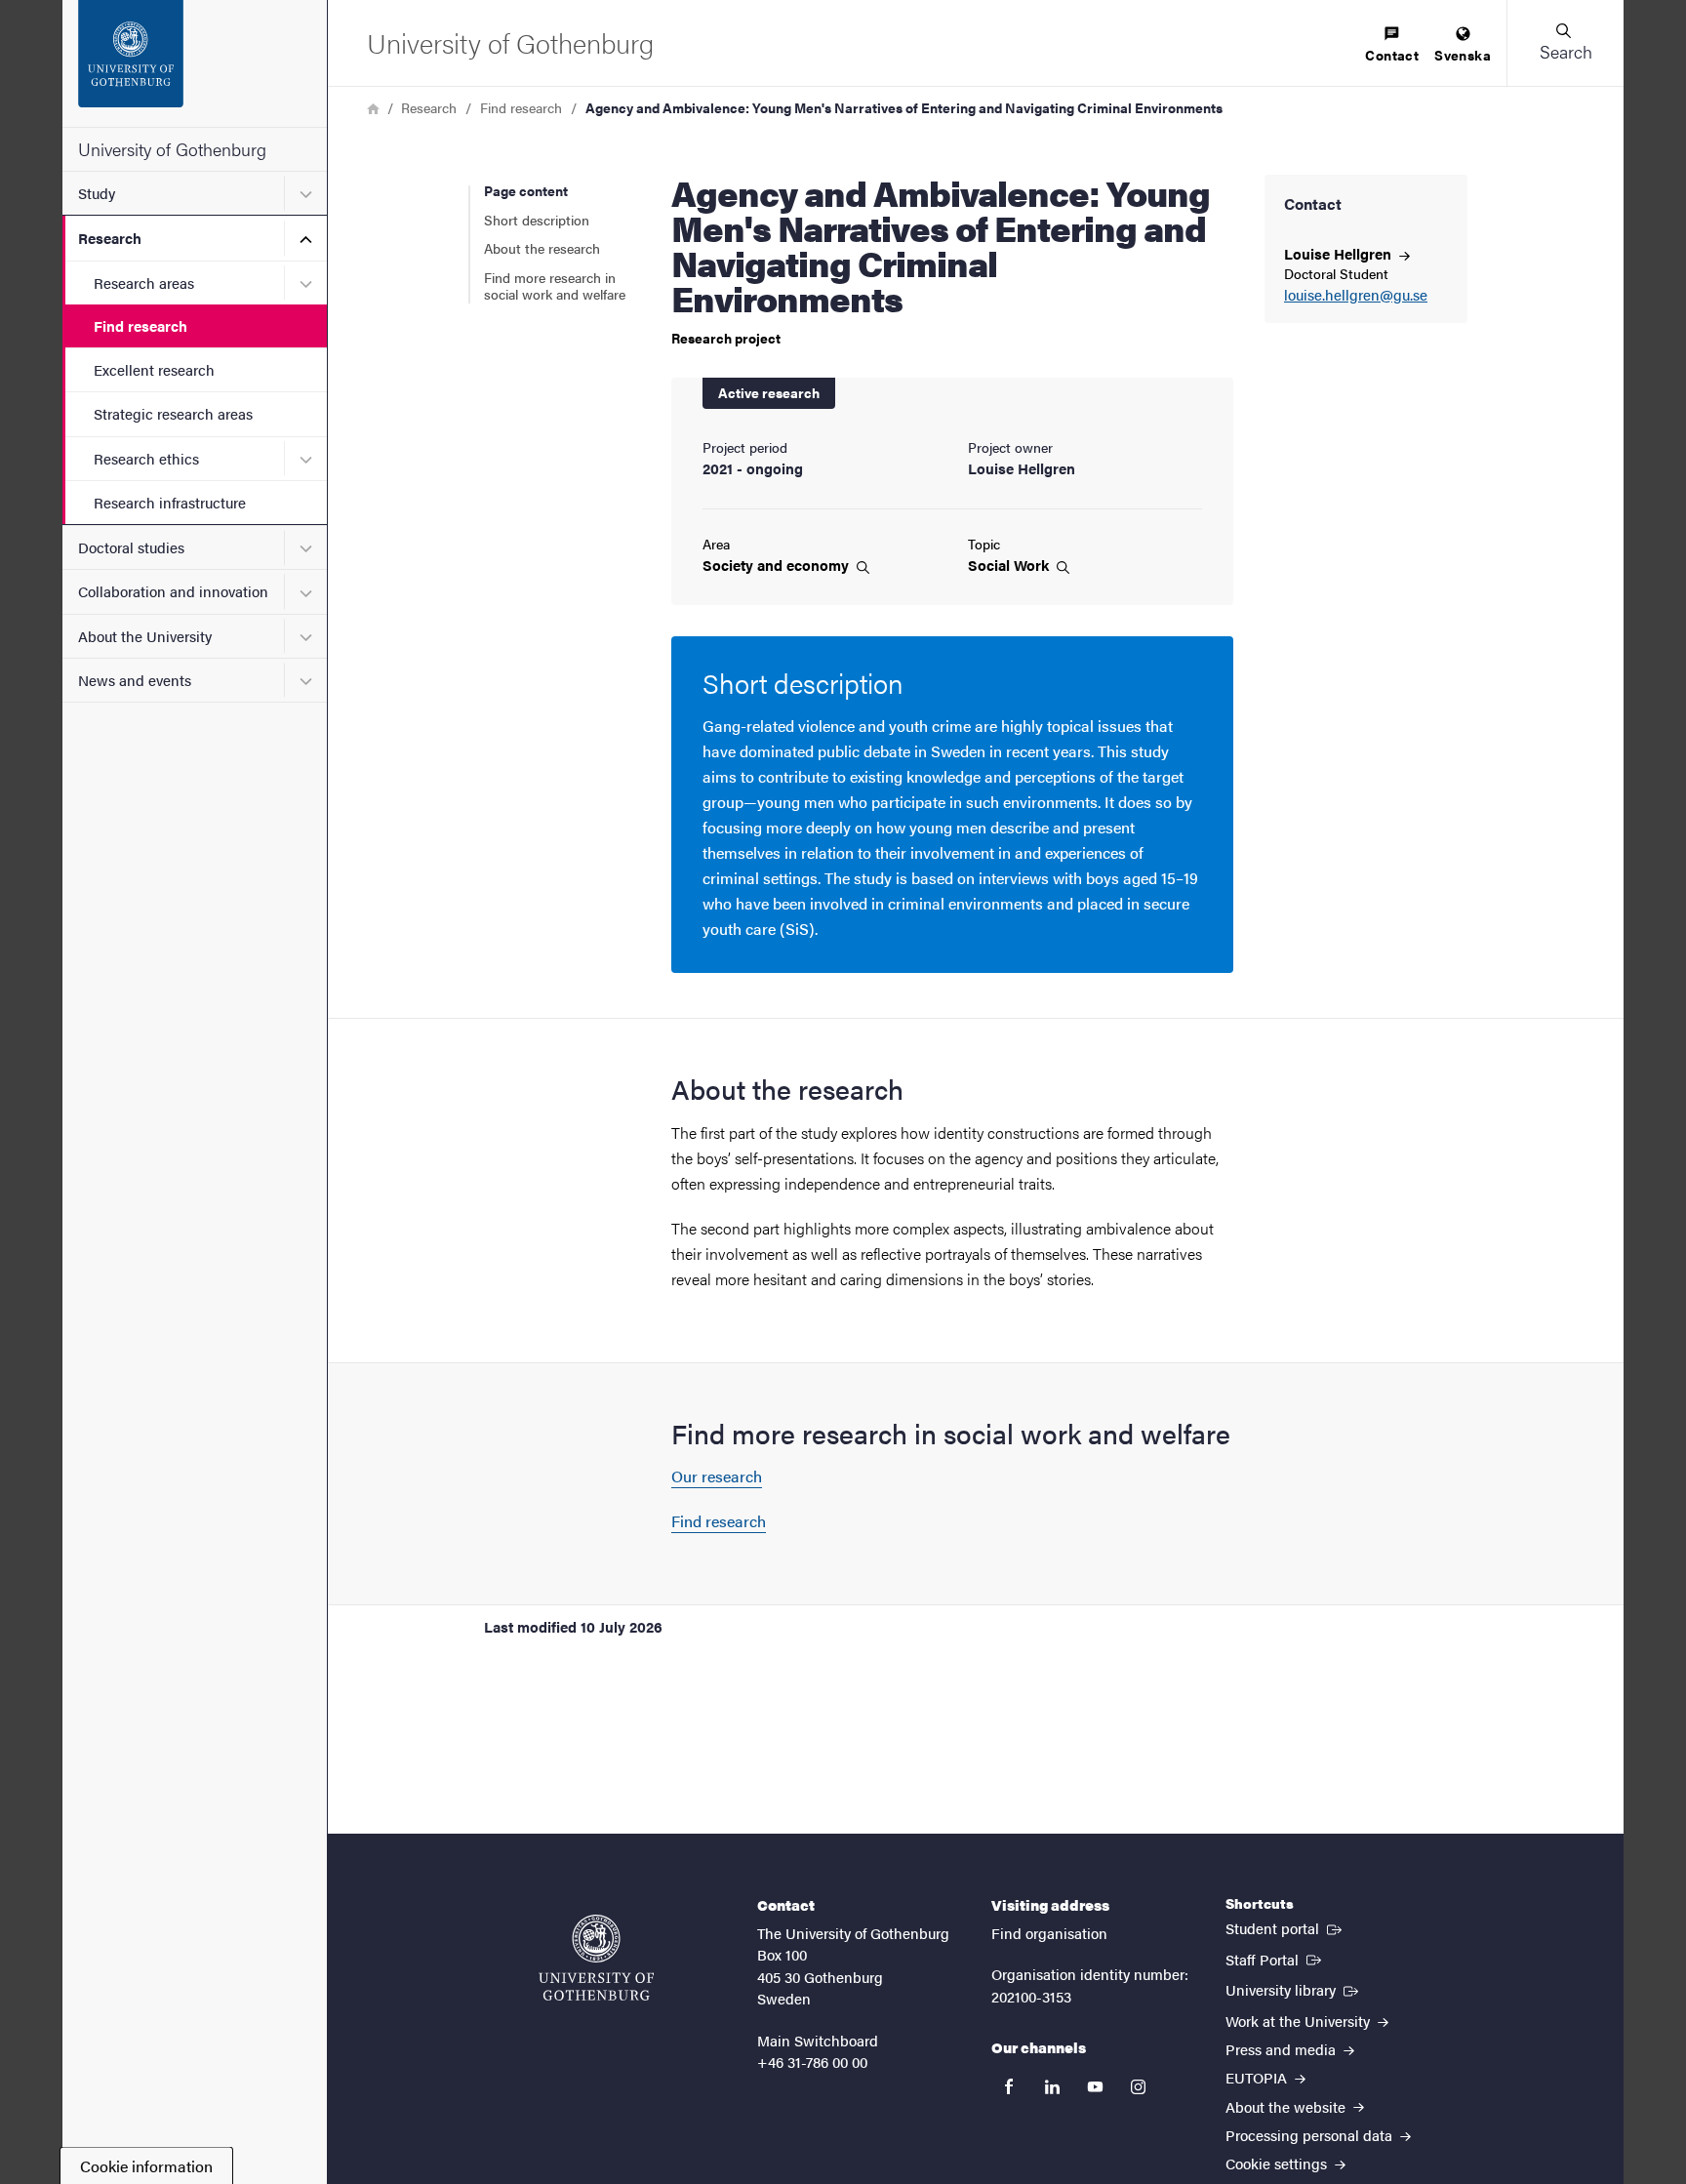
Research (110, 238)
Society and (778, 565)
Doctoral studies (131, 547)
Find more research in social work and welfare (555, 286)
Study (97, 193)
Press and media (1283, 2049)
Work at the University (1300, 2021)
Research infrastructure (170, 502)
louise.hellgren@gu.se (1356, 295)
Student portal (1285, 1927)
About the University (145, 636)
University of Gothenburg (172, 149)
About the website (1287, 2106)
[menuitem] (1392, 45)
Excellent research (154, 369)
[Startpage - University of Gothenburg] (195, 63)
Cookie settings (1278, 2163)
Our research (717, 1476)
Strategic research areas (173, 413)
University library (1294, 1989)
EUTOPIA (1258, 2077)
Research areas (144, 283)
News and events (135, 680)
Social (1010, 565)
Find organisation (1049, 1933)
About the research (542, 248)
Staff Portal (1275, 1959)
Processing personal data (1311, 2135)
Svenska (1463, 55)
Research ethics (146, 458)
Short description (537, 220)
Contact (1392, 55)
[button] (1565, 43)
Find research (140, 325)
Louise (1340, 253)
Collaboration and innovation (173, 591)
